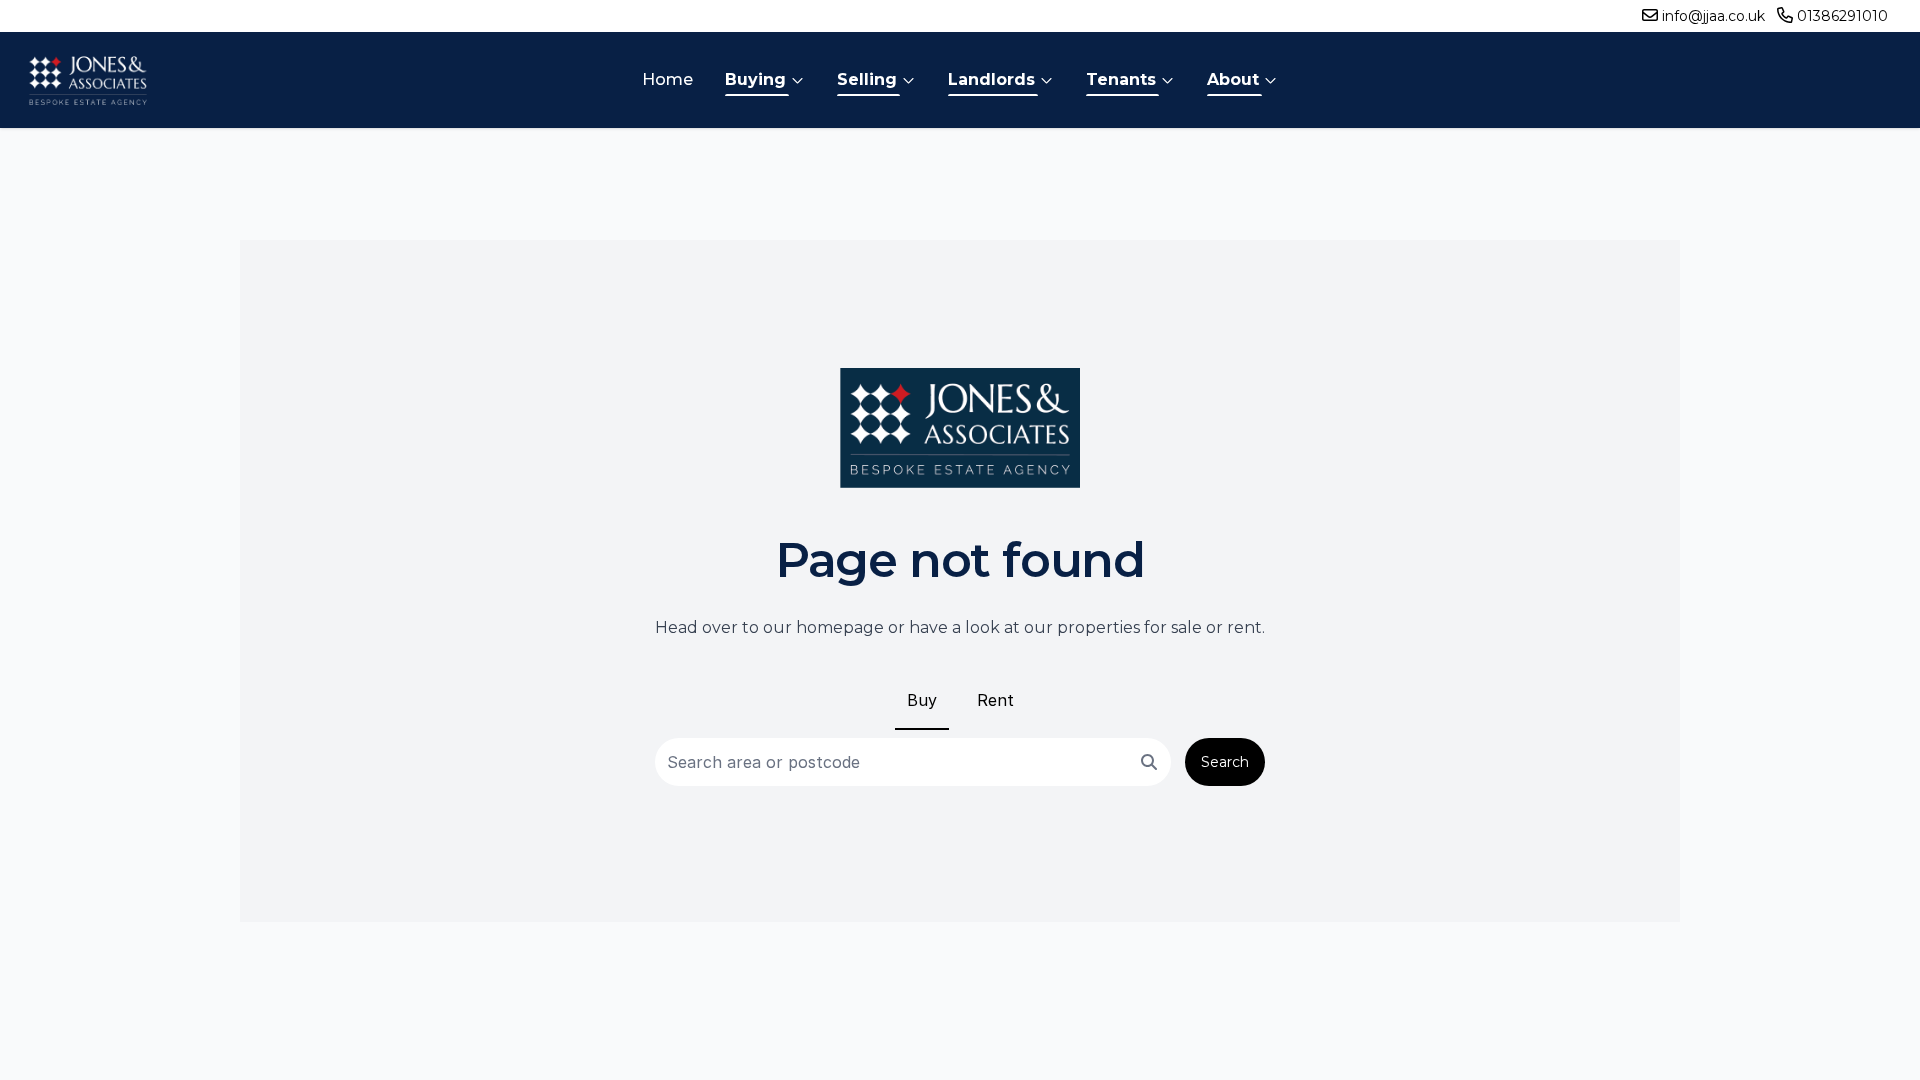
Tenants (1121, 79)
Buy (922, 700)
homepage (840, 627)
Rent (995, 700)
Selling (867, 79)
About (1233, 79)
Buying (755, 79)
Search (1225, 762)
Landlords (991, 79)
